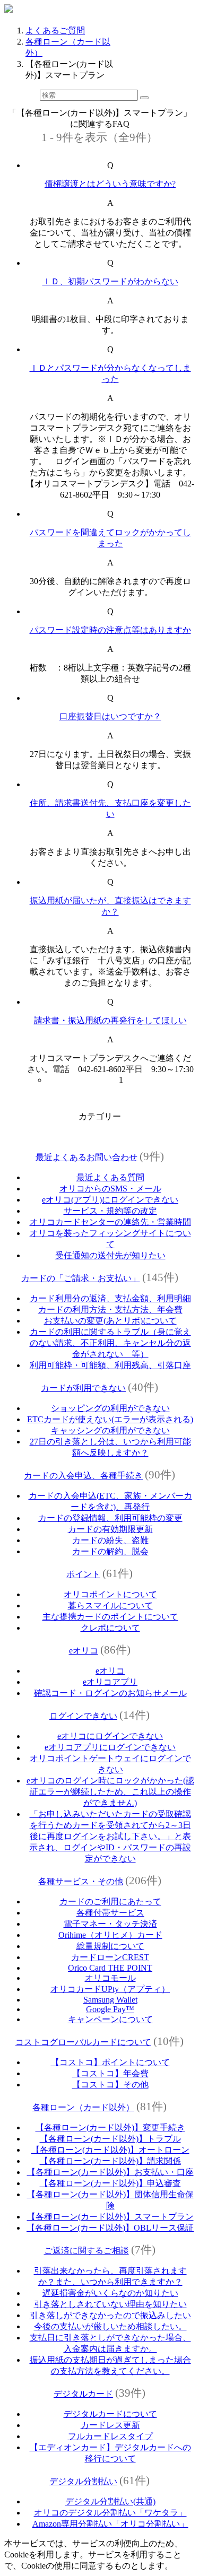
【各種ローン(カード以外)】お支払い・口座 (110, 2172)
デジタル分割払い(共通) (110, 2501)
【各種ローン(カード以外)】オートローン (110, 2150)
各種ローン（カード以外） (83, 2107)
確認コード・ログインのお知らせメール (110, 1693)
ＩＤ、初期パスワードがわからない (110, 281)
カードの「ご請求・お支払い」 (81, 1278)
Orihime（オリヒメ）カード (110, 1935)
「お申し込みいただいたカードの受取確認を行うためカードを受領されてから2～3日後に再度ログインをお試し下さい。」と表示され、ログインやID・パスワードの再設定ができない (110, 1836)
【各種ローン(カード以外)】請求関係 (110, 2161)
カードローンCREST (110, 1957)
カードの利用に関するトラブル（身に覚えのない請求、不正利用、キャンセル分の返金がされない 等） (110, 1343)
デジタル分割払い (83, 2481)
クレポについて (110, 1628)
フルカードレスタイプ (110, 2436)
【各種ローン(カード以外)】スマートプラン (110, 2217)
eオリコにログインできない (110, 1736)
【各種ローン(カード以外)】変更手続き (110, 2127)
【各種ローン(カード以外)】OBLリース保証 (110, 2228)
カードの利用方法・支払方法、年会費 (110, 1309)
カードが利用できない (83, 1388)
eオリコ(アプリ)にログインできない (110, 1200)
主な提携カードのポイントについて (110, 1617)
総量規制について (110, 1946)
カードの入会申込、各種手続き (83, 1476)
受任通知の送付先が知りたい (110, 1255)
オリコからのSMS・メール (110, 1189)
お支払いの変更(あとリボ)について (110, 1321)
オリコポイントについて (110, 1594)
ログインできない (83, 1716)
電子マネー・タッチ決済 (110, 1924)
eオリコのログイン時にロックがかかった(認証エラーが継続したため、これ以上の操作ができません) (110, 1792)
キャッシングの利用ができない (110, 1430)
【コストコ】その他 (110, 2085)
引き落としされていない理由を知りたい (110, 2304)
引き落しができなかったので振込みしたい (110, 2315)
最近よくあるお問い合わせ (86, 1157)
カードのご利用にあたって (110, 1901)
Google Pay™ (110, 2009)
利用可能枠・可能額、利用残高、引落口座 (110, 1365)
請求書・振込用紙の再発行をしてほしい (110, 1020)
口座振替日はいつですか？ (110, 716)
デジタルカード (83, 2394)
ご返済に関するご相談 (86, 2251)
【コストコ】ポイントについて (110, 2062)
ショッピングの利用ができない (110, 1408)
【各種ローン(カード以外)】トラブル (110, 2139)
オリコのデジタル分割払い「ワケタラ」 (110, 2513)
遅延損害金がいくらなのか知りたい (110, 2293)
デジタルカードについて (110, 2414)
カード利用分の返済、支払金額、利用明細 (110, 1298)
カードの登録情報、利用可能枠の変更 (110, 1518)
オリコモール (110, 1978)
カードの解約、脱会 (110, 1551)
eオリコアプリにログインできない (110, 1747)
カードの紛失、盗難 (110, 1540)
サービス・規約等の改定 (110, 1211)
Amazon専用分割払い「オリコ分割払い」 (110, 2524)
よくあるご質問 (55, 31)
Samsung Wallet (110, 2000)
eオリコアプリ (110, 1682)
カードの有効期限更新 (110, 1529)
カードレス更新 (110, 2425)
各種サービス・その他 (81, 1881)
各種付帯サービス (110, 1913)
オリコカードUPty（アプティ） (110, 1989)
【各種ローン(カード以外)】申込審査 (110, 2183)
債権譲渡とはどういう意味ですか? (110, 184)
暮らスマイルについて (110, 1605)
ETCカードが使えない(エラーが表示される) (110, 1419)
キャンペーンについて (110, 2019)
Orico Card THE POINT (110, 1968)
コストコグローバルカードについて (83, 2042)
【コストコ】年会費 (110, 2073)
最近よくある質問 (110, 1177)
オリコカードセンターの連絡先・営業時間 (110, 1222)
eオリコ (84, 1651)
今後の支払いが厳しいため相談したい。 (110, 2326)
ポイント (83, 1574)
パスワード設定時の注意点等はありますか (110, 630)
